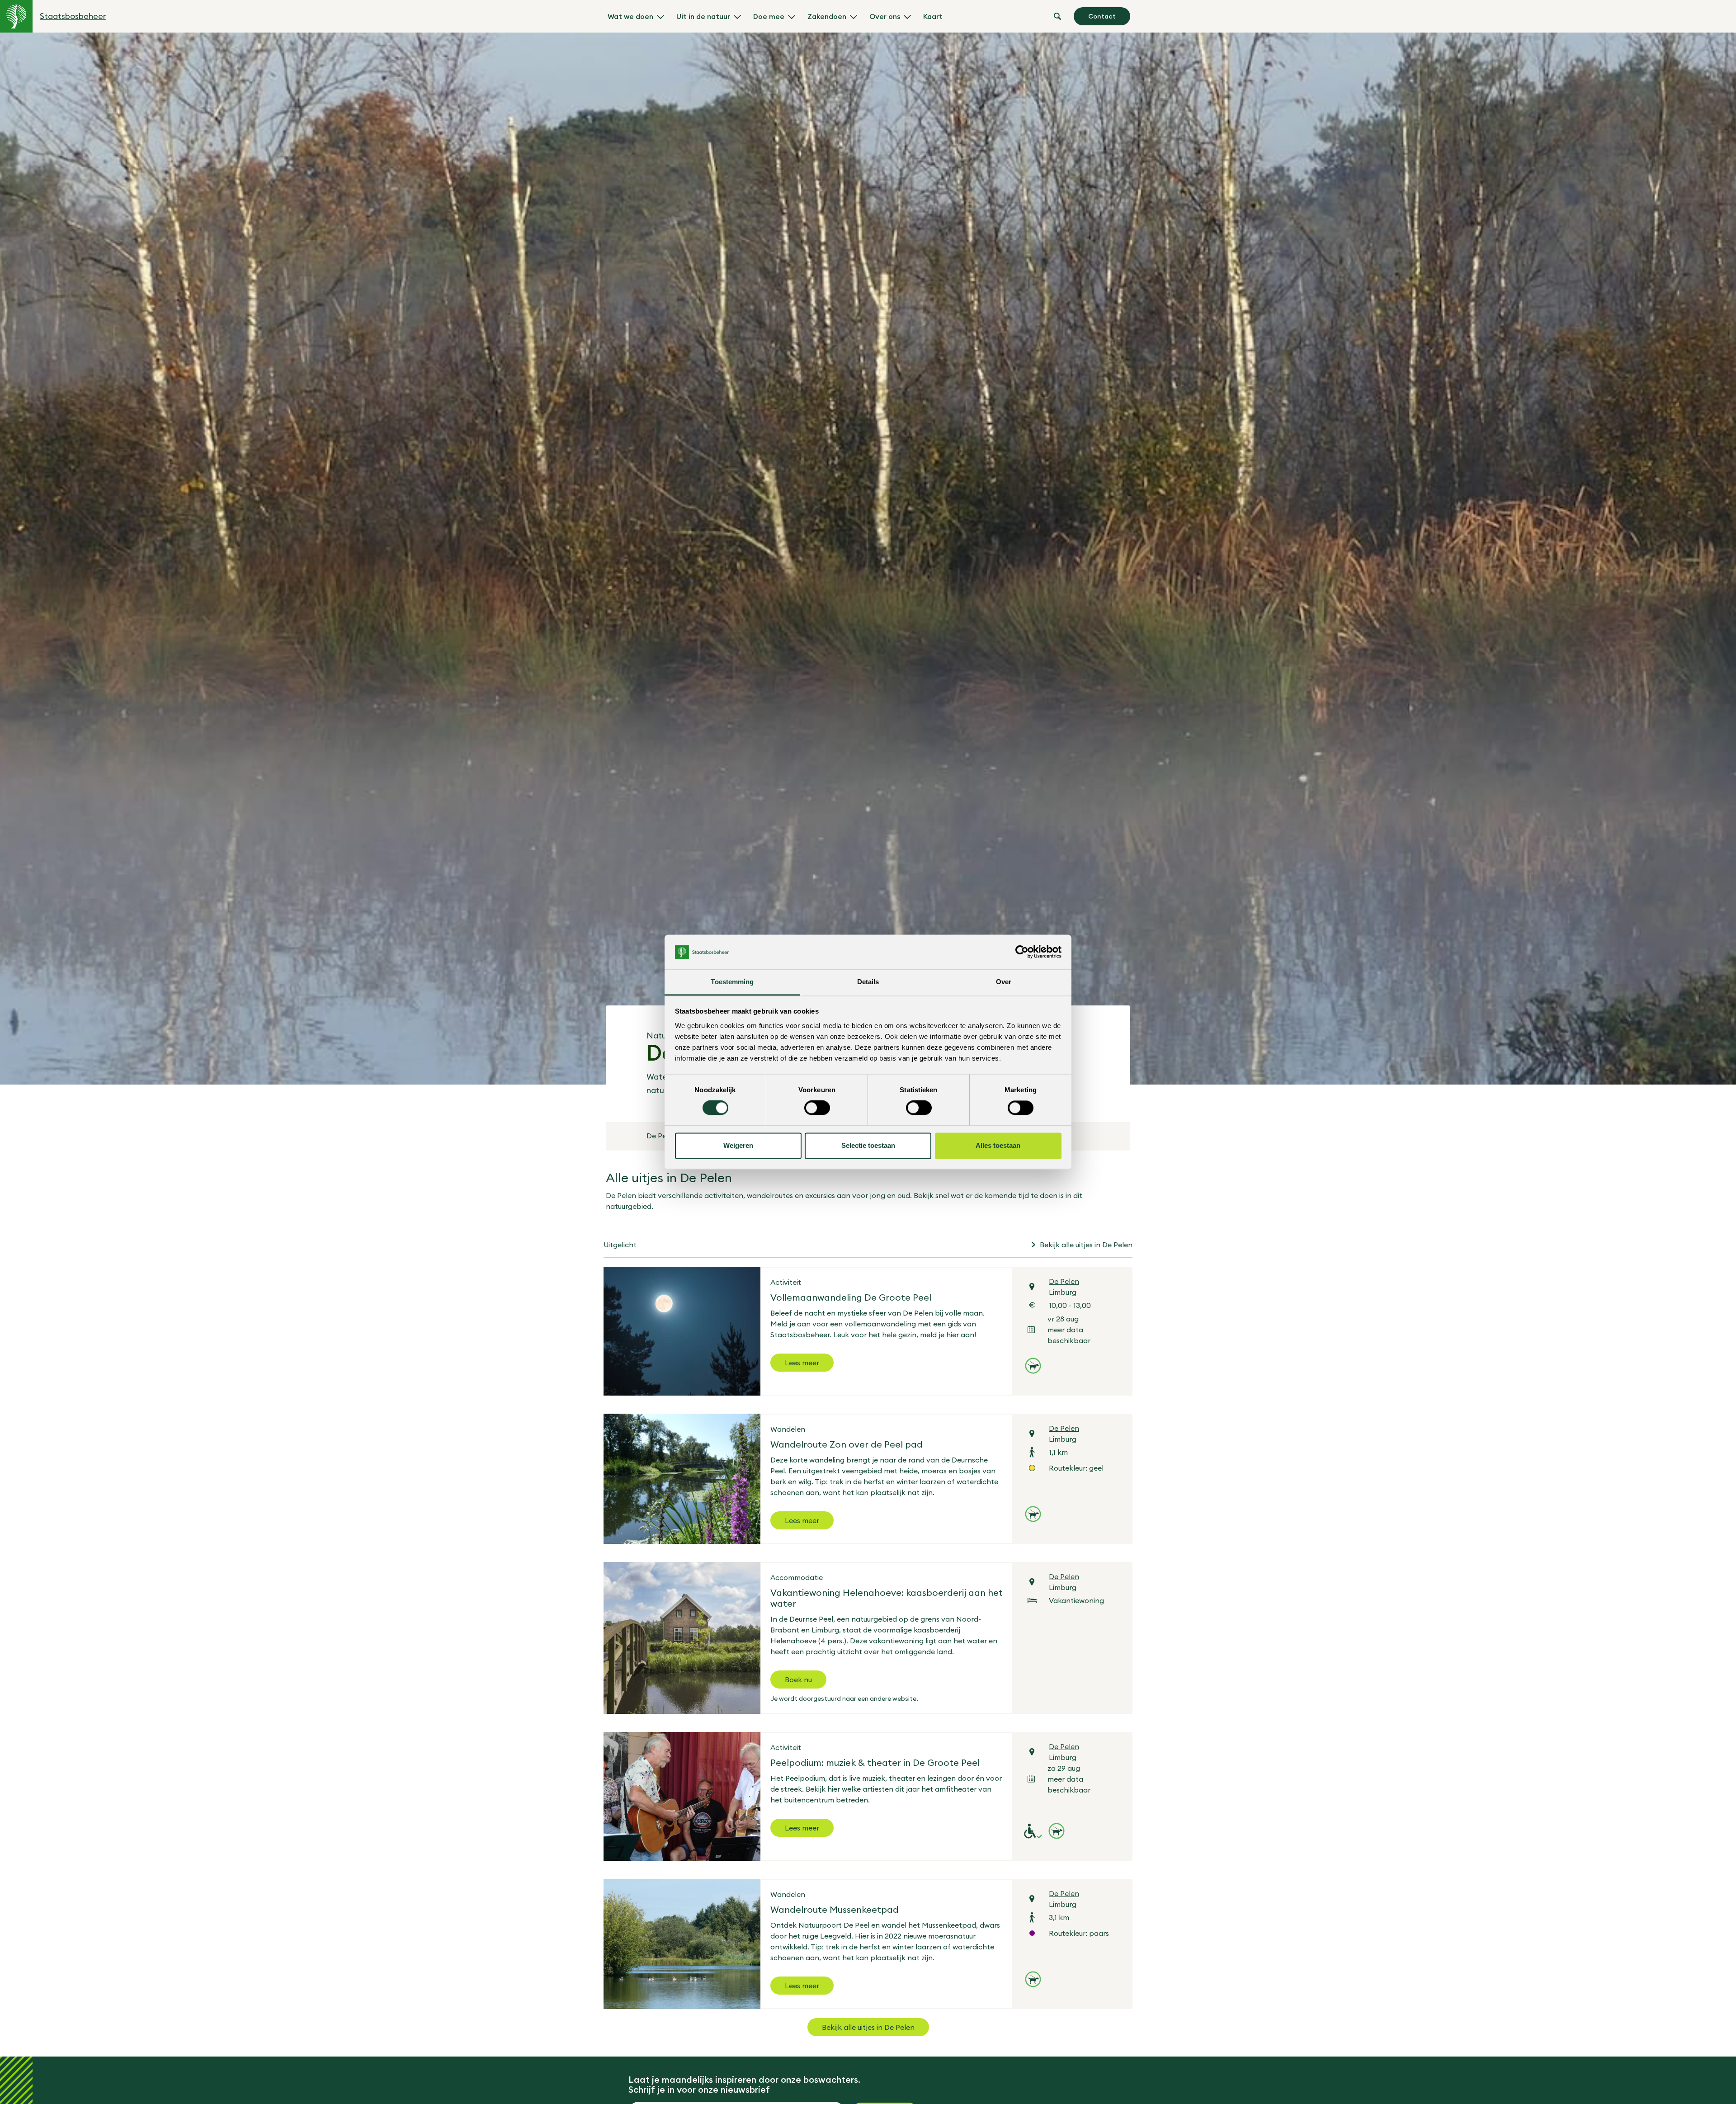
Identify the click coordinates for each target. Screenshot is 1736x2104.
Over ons (885, 16)
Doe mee (769, 16)
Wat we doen (630, 16)
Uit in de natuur (703, 16)
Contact (1102, 16)
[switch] (817, 1108)
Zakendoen (827, 16)
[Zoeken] (1057, 16)
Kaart (933, 16)
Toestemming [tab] (732, 982)
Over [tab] (1004, 982)
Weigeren (738, 1145)
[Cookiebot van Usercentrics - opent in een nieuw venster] (1022, 952)
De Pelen (662, 1136)
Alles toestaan (998, 1145)
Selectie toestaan (868, 1145)
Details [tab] (868, 982)
